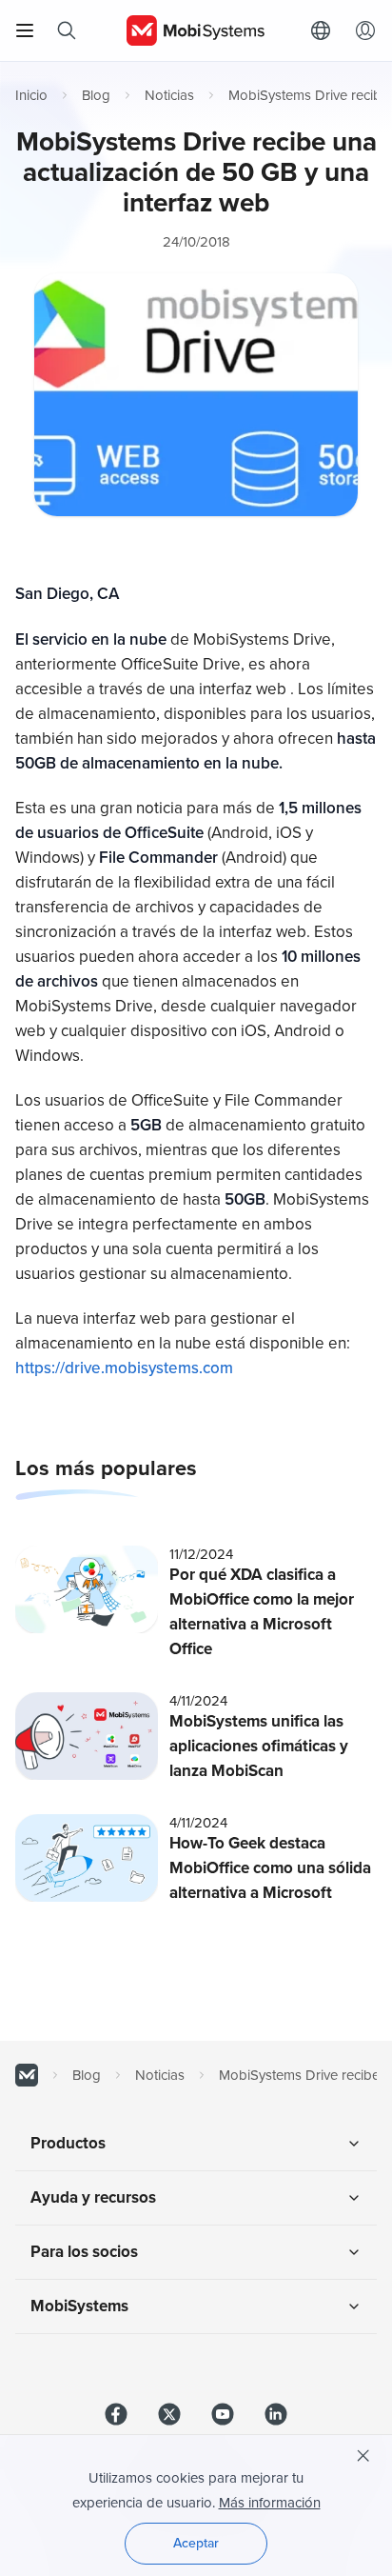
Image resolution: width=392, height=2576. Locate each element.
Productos (68, 2143)
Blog (96, 95)
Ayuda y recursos (93, 2197)
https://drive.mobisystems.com (124, 1368)
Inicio (31, 95)
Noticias (169, 95)
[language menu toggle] (325, 30)
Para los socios (84, 2252)
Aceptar (196, 2543)
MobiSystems (79, 2306)
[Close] (363, 2456)
